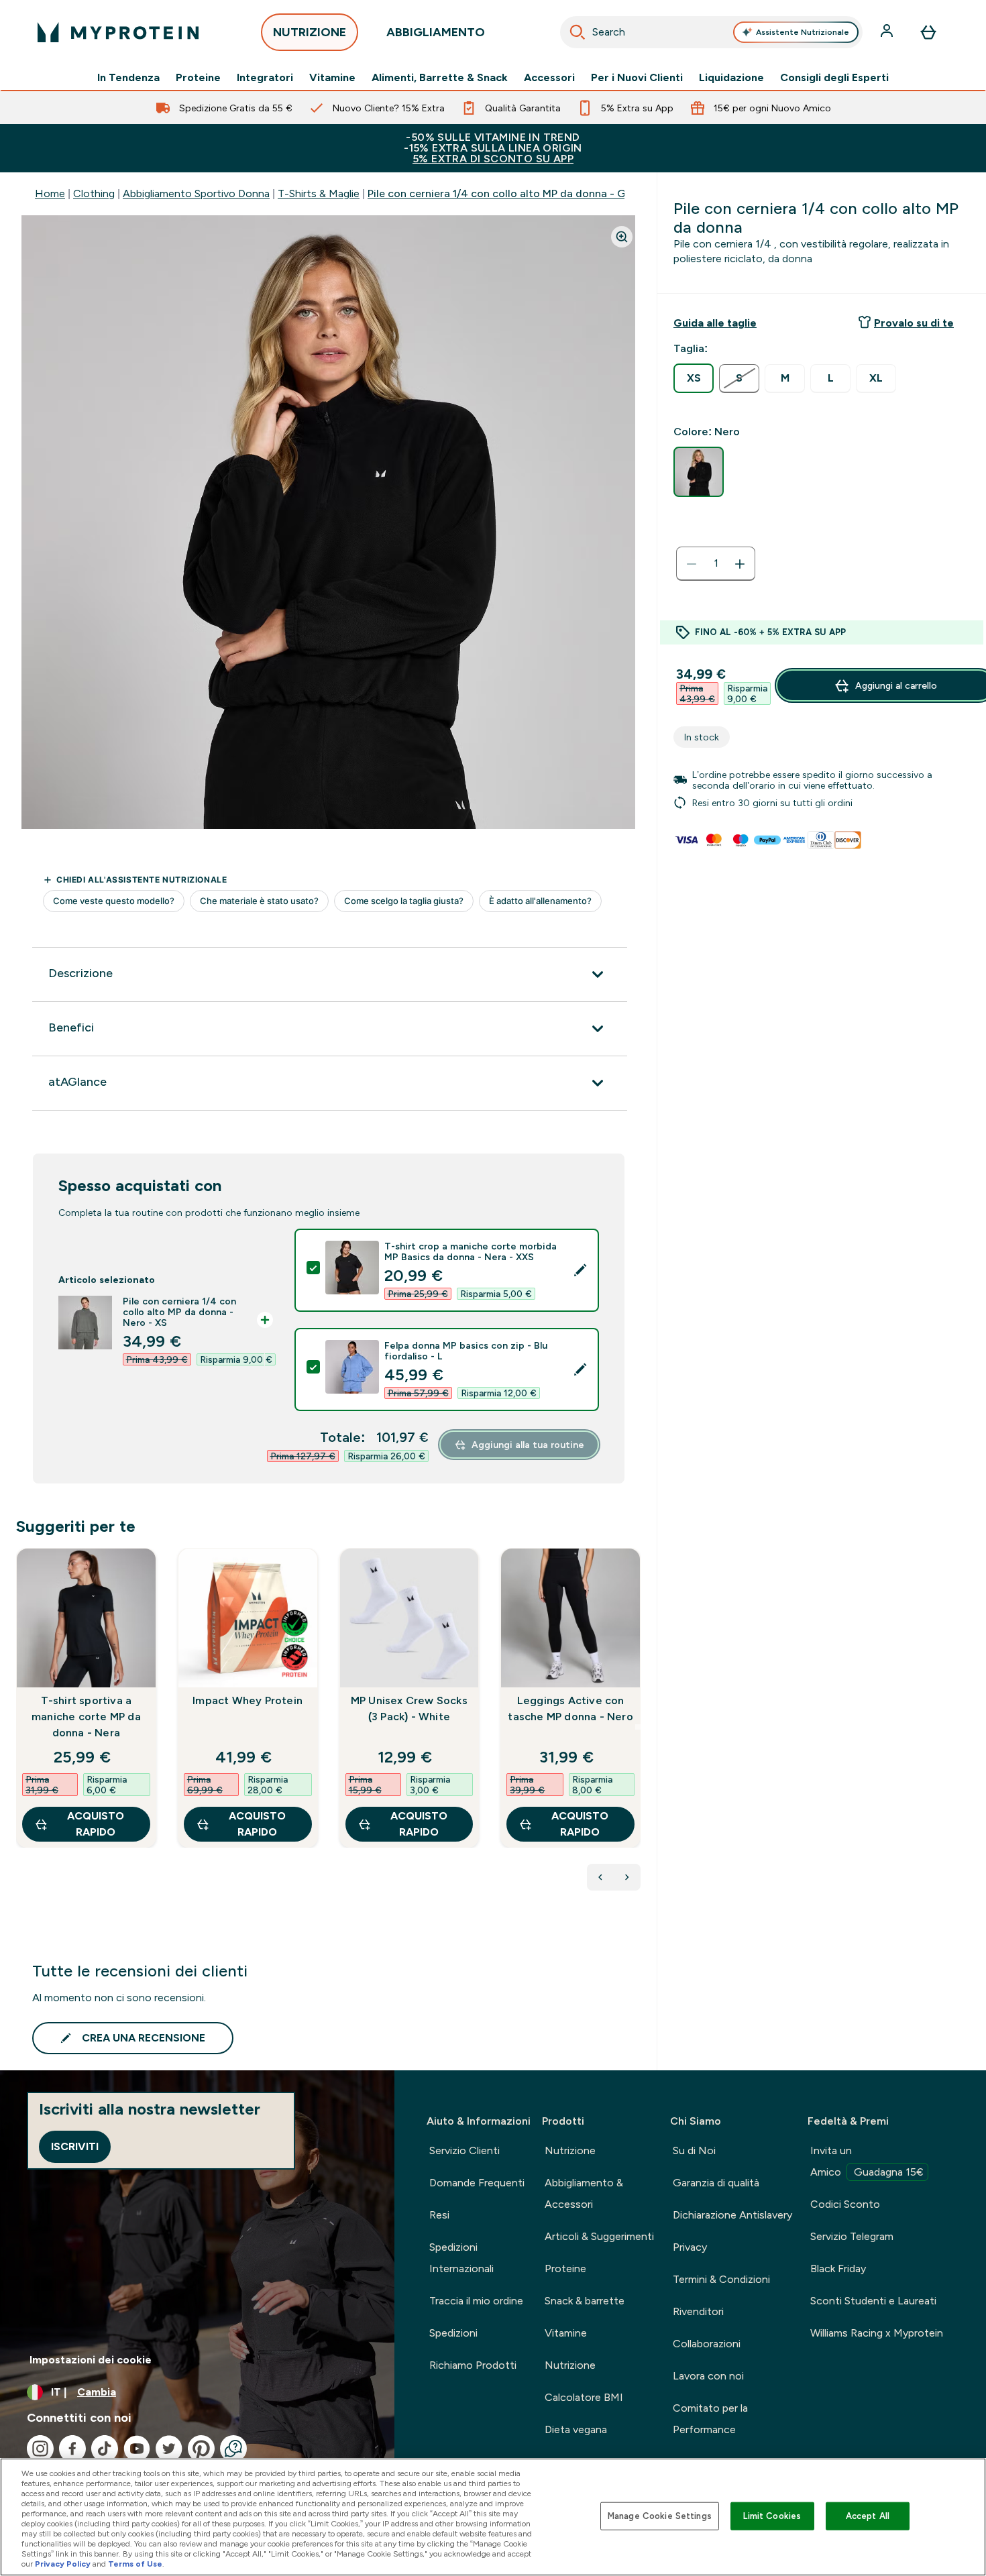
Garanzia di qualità (716, 2183)
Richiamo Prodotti (473, 2365)
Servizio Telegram (852, 2236)
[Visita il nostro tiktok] (105, 2449)
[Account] (888, 32)
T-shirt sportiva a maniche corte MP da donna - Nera (86, 1717)
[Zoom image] (622, 237)
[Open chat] (233, 2449)
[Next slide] (638, 1727)
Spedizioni (453, 2333)
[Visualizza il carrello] (928, 32)
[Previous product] (600, 1877)
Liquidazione (731, 78)
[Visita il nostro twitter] (169, 2449)
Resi (439, 2215)
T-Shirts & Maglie (319, 193)
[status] (716, 564)
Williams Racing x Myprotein (877, 2333)
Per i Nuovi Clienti (637, 78)
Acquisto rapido (96, 1824)
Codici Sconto (845, 2204)
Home (50, 193)
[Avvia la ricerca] (578, 32)
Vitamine (332, 78)
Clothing (94, 193)
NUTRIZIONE (310, 32)
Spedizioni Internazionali (461, 2258)
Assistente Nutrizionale (803, 32)
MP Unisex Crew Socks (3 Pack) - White (409, 1709)
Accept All (868, 2516)
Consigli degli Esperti (834, 78)
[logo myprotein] (118, 32)
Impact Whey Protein (248, 1700)
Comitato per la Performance (710, 2419)
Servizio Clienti (464, 2150)
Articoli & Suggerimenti (599, 2236)
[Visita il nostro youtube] (137, 2449)
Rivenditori (698, 2311)
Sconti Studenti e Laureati (873, 2301)
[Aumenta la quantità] (740, 564)
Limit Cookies (772, 2516)
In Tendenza (128, 78)
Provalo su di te (914, 323)
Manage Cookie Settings (660, 2516)
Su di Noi (694, 2150)
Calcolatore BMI (584, 2397)
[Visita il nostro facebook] (72, 2449)
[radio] (694, 378)
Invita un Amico (867, 2161)
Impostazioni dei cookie (91, 2360)
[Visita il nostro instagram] (40, 2449)
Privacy (690, 2247)
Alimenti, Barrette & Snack (440, 78)
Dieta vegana (576, 2429)
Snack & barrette (585, 2301)
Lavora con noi (708, 2376)
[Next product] (627, 1877)
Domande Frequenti (477, 2183)
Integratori (265, 78)
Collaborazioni (707, 2344)
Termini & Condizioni (721, 2279)
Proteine (198, 78)
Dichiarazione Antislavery (732, 2215)
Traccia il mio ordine (476, 2301)
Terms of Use (135, 2564)
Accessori (549, 78)
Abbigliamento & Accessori (584, 2193)
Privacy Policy (63, 2564)
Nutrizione (570, 2150)
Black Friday (838, 2269)
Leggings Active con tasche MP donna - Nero (570, 1709)
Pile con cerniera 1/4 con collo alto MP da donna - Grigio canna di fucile (546, 193)
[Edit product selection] (580, 1270)
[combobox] (711, 32)
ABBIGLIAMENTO (436, 32)
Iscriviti (75, 2146)
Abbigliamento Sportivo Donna (196, 193)
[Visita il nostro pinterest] (201, 2449)
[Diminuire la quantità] (692, 564)
